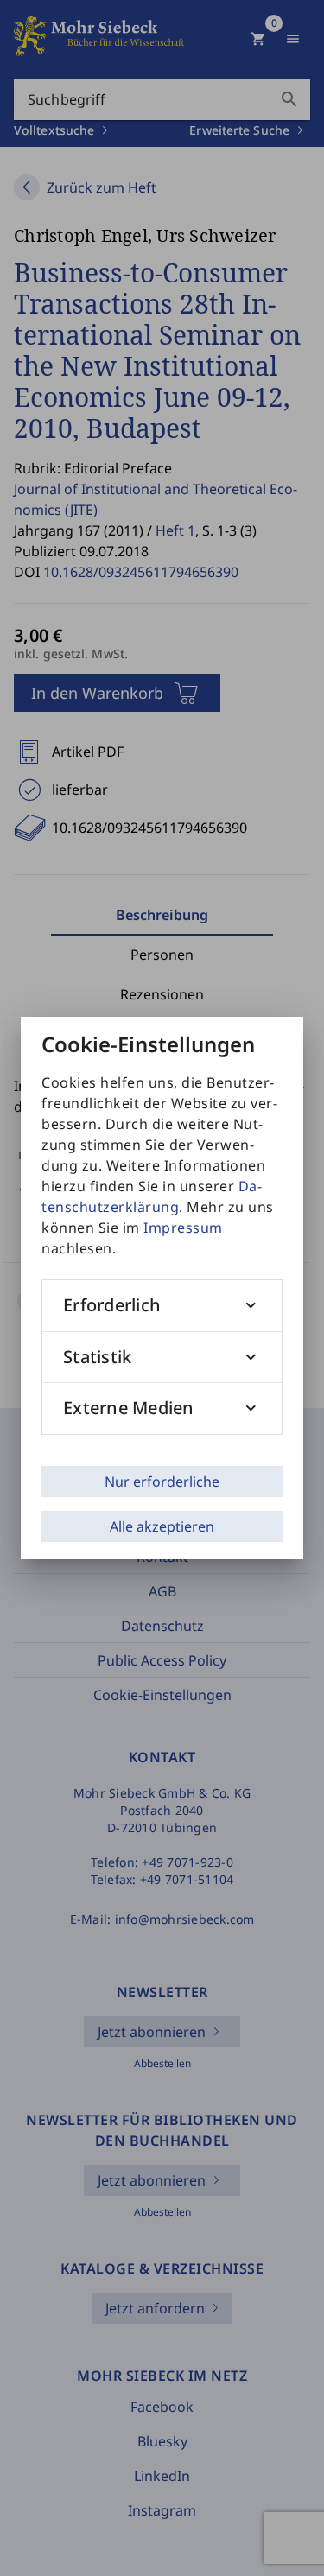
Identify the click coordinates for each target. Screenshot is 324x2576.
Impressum (183, 1228)
